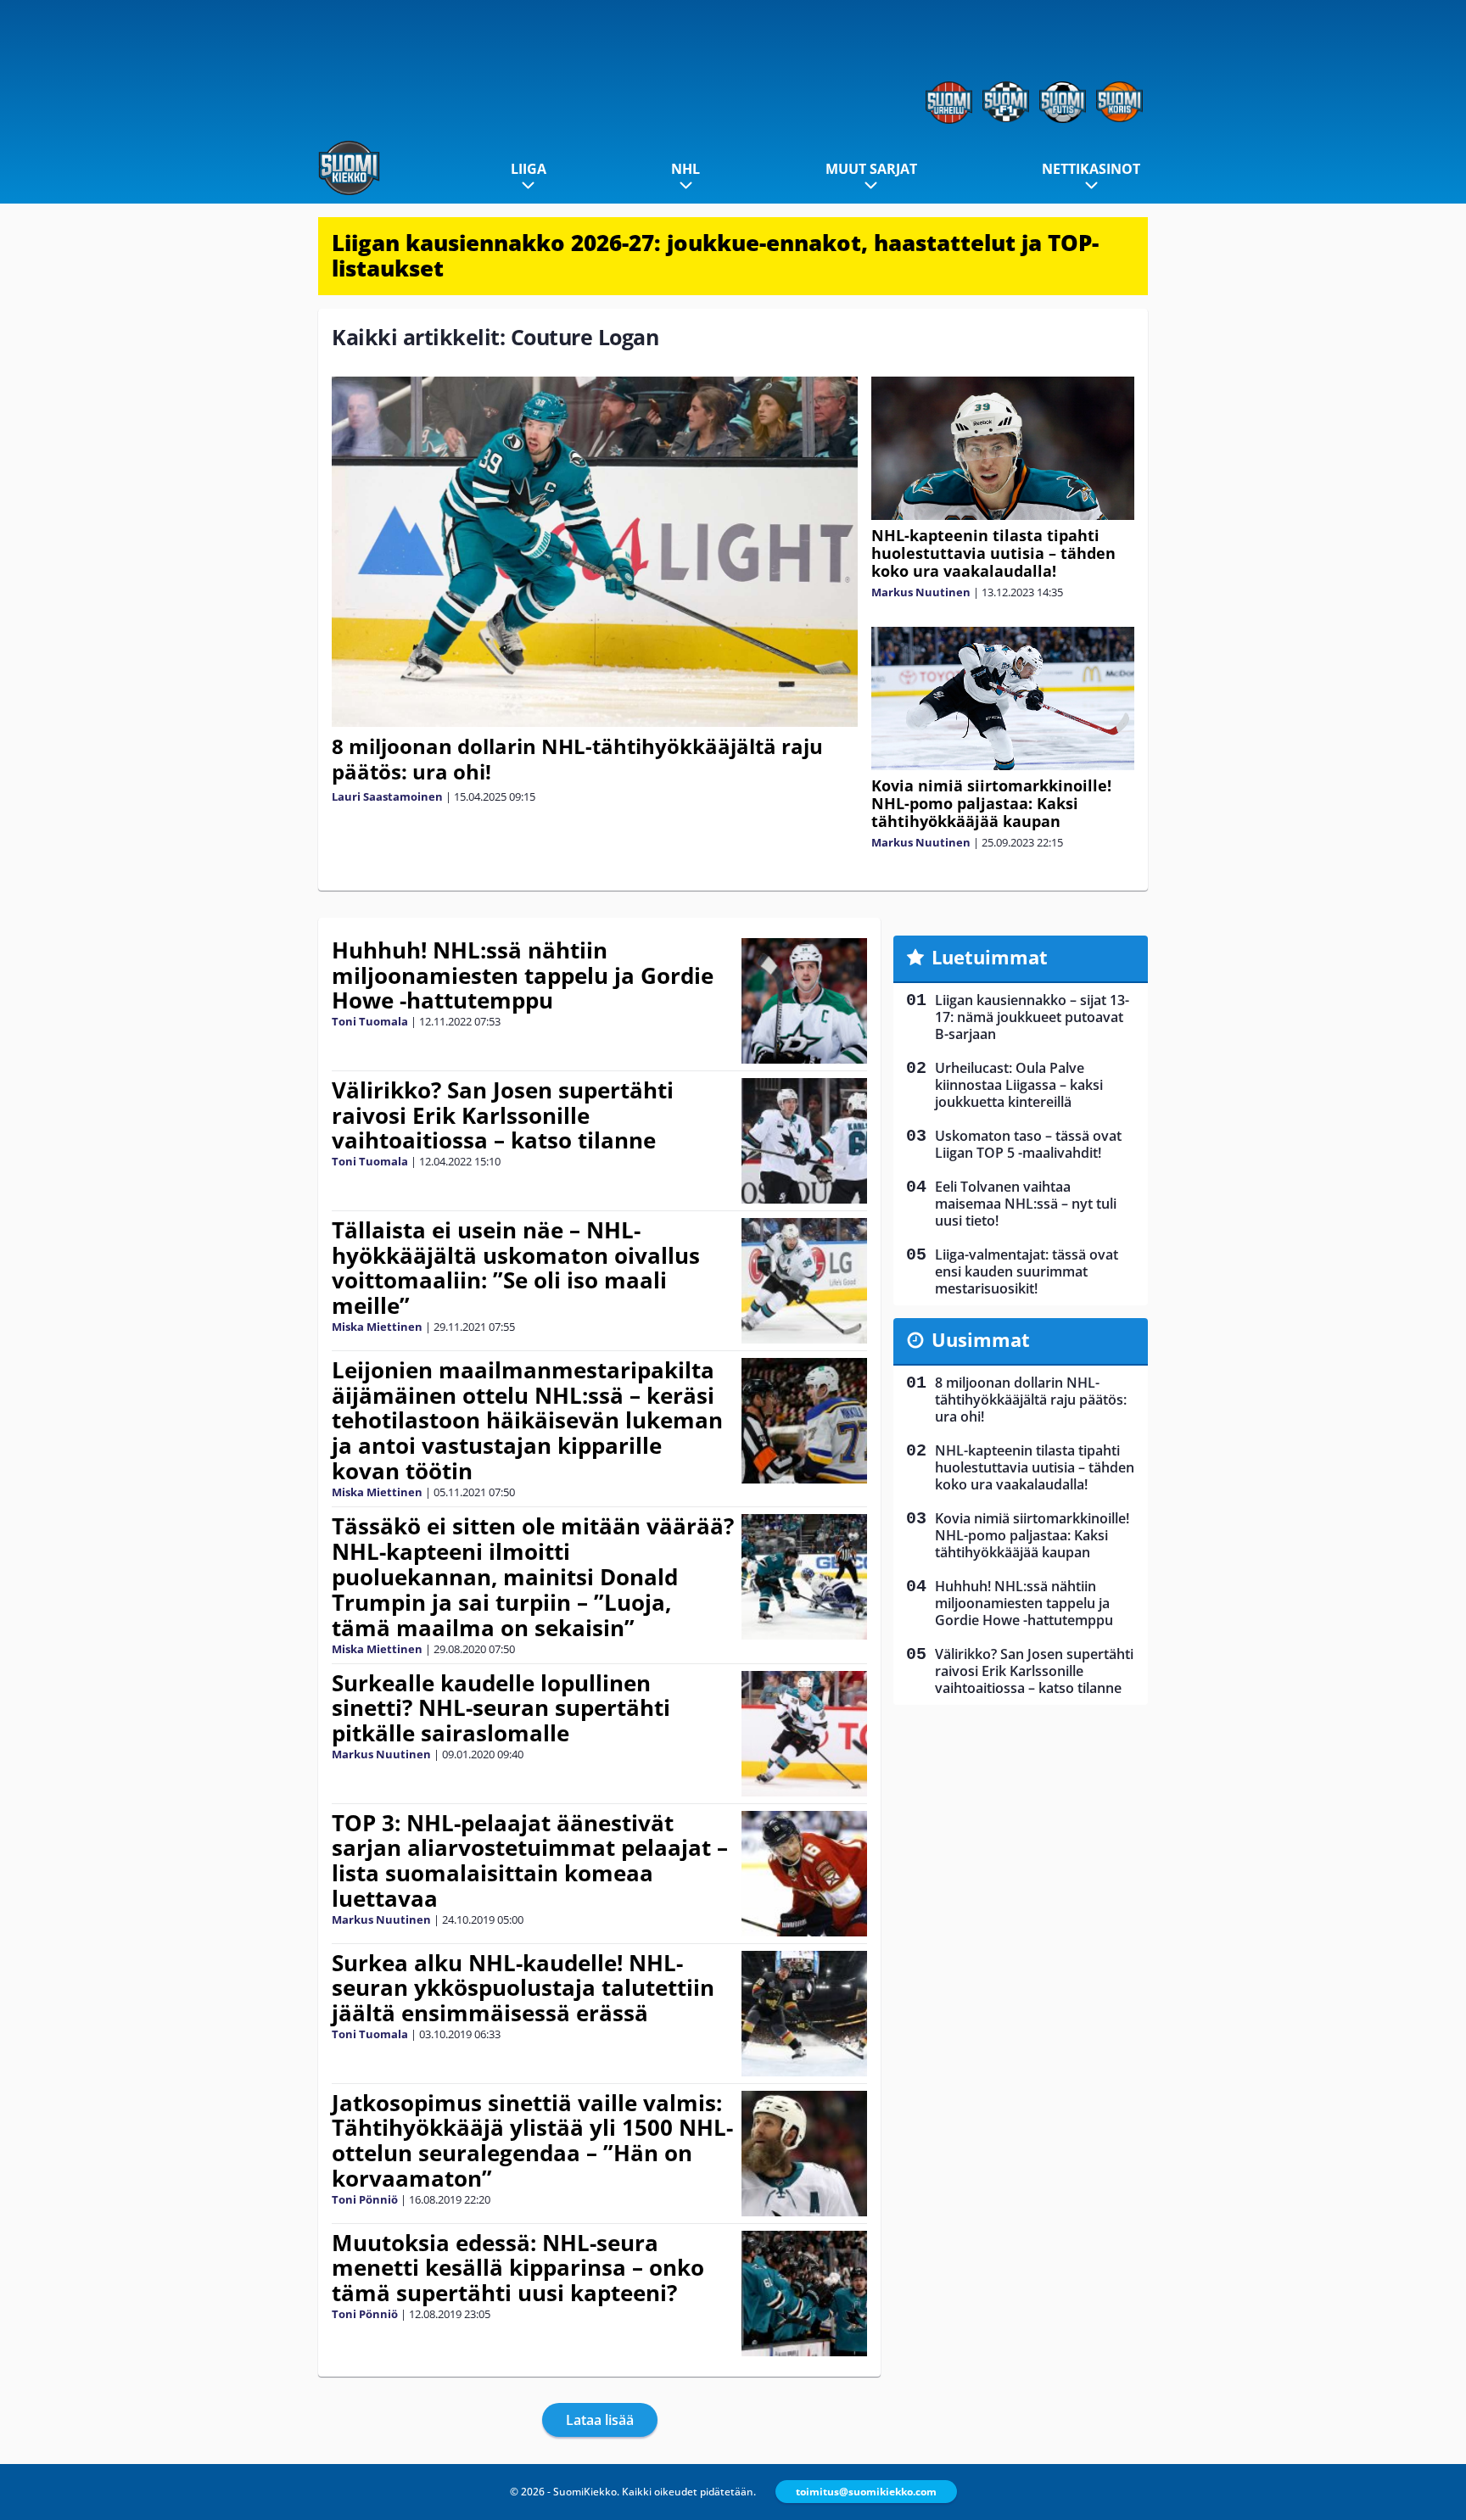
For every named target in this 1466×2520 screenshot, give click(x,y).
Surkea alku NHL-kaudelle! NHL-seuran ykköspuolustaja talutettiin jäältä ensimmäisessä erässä (523, 1988)
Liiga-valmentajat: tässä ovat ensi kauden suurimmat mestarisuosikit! (1027, 1271)
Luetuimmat (990, 957)
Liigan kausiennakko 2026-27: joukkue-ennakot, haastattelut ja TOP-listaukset (715, 255)
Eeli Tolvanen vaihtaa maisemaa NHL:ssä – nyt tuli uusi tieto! (1026, 1204)
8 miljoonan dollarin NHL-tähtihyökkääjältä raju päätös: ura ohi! (577, 759)
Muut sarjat (871, 169)
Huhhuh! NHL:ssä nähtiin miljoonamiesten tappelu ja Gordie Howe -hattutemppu (523, 975)
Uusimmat (981, 1339)
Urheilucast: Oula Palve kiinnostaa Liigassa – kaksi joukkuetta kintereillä (1019, 1085)
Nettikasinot (1091, 169)
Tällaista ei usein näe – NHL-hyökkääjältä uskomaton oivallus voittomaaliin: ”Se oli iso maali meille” (516, 1268)
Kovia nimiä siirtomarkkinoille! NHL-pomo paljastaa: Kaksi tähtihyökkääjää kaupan (991, 803)
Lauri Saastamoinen (387, 796)
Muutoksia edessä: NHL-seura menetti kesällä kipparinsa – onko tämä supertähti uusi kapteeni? (518, 2268)
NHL (685, 169)
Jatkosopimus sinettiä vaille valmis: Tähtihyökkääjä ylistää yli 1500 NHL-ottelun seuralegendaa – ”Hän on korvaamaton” (532, 2141)
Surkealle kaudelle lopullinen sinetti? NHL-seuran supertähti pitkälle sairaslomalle (501, 1708)
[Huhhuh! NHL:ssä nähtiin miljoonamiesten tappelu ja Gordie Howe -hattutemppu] (805, 1001)
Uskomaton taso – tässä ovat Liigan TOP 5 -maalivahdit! (1028, 1144)
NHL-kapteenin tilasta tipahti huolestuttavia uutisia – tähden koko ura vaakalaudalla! (993, 553)
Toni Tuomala (370, 1021)
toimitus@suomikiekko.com (866, 2492)
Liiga (529, 169)
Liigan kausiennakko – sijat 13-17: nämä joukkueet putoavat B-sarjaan (1032, 1017)
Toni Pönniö (365, 2199)
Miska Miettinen (377, 1327)
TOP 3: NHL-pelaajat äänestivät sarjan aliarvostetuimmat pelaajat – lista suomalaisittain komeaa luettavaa (530, 1861)
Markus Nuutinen (921, 592)
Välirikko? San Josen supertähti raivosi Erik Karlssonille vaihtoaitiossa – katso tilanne (503, 1115)
